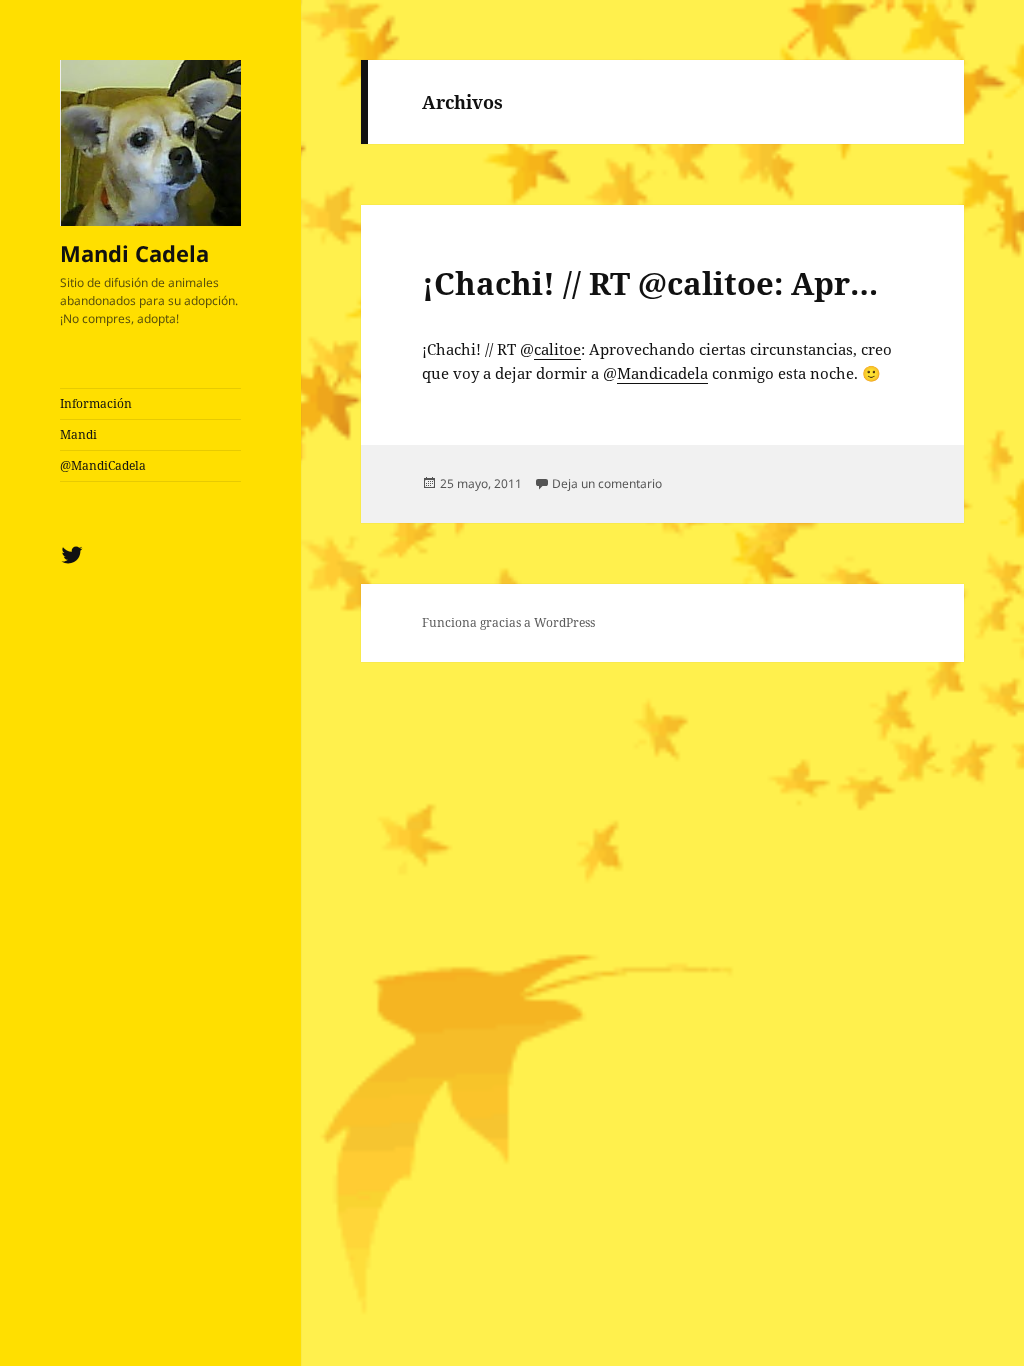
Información (96, 403)
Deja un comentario (607, 483)
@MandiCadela (103, 465)
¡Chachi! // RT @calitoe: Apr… (650, 283)
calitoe (557, 349)
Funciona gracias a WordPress (508, 622)
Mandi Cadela (134, 253)
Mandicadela (662, 373)
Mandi (78, 434)
